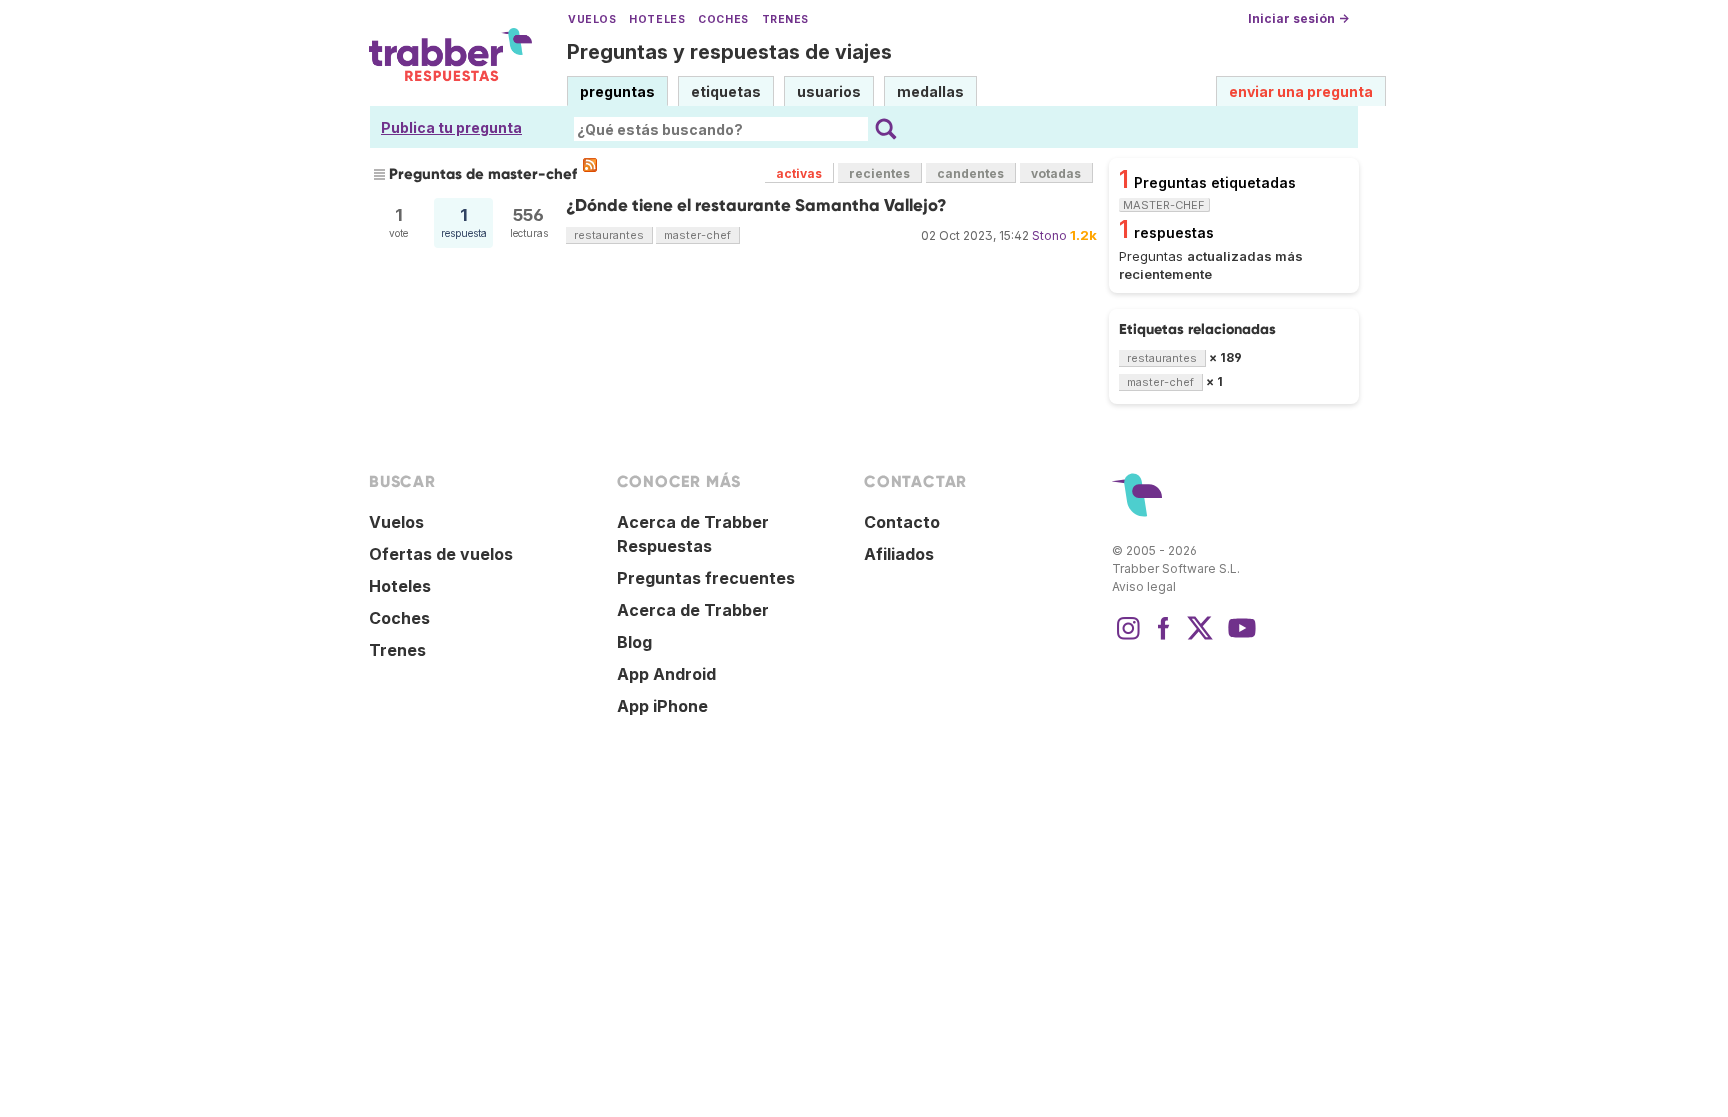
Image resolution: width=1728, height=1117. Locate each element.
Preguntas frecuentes (706, 578)
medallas (930, 91)
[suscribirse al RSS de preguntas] (590, 165)
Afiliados (899, 554)
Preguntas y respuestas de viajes (729, 52)
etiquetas (726, 91)
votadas (1056, 173)
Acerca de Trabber (693, 610)
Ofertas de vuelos (441, 554)
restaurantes (609, 235)
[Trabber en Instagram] (1128, 638)
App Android (666, 674)
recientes (879, 173)
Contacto (902, 522)
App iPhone (662, 706)
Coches (723, 19)
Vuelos (592, 19)
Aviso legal (1144, 586)
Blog (634, 642)
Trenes (785, 19)
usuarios (829, 91)
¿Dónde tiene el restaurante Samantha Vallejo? (756, 205)
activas (799, 173)
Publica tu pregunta (451, 127)
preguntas (617, 91)
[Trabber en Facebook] (1164, 638)
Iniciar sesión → (1298, 18)
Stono (1049, 235)
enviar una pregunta (1301, 91)
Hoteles (657, 19)
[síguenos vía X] (1200, 638)
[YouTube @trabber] (1239, 638)
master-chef (697, 235)
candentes (970, 173)
